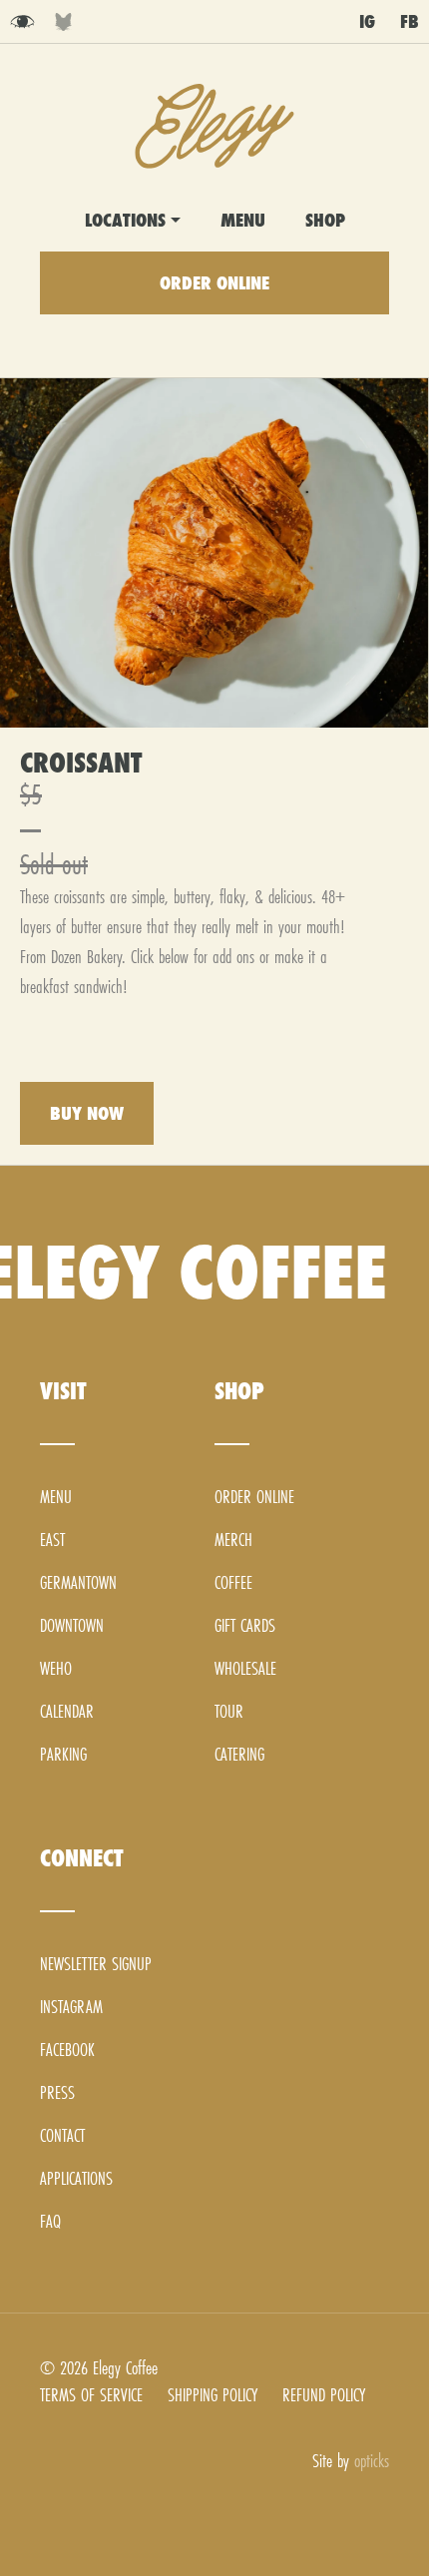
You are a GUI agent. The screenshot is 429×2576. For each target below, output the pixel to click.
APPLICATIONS (76, 2178)
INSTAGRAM (71, 2007)
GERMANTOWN (78, 1582)
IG (367, 21)
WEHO (56, 1668)
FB (410, 21)
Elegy (22, 22)
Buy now (87, 1113)
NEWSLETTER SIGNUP (96, 1964)
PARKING (63, 1754)
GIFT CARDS (245, 1625)
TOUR (229, 1711)
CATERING (239, 1754)
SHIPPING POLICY (213, 2395)
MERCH (233, 1540)
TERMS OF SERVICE (91, 2395)
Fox (63, 22)
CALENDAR (67, 1711)
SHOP (325, 220)
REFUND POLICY (324, 2395)
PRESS (57, 2092)
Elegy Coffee (214, 126)
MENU (243, 220)
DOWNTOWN (72, 1625)
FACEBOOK (67, 2050)
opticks (372, 2461)
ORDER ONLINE (214, 283)
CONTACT (62, 2135)
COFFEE (233, 1582)
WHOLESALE (245, 1668)
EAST (52, 1540)
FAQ (50, 2221)
